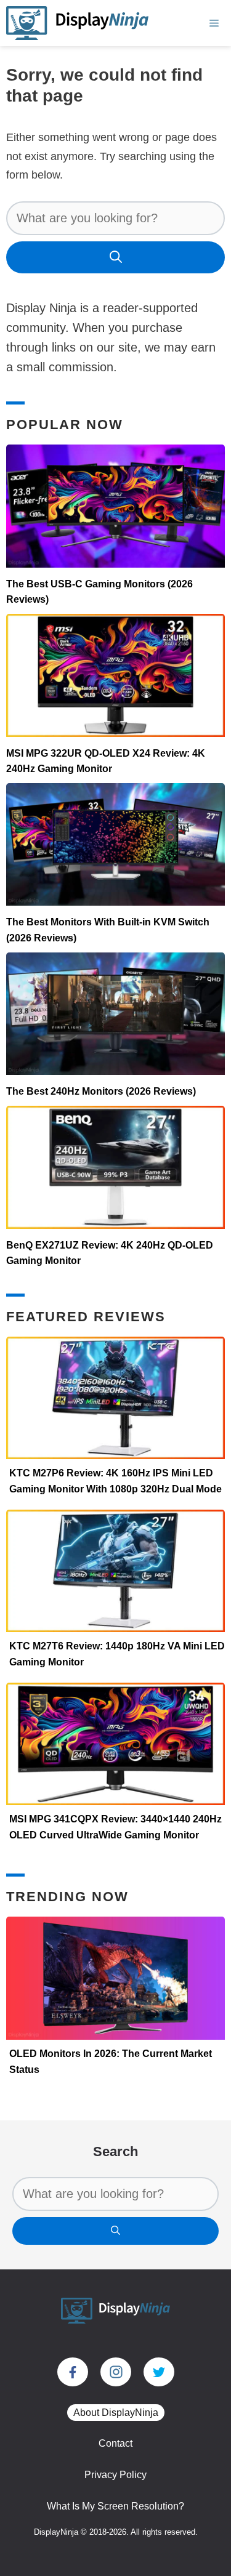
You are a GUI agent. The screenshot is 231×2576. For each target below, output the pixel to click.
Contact (115, 2443)
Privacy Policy (115, 2475)
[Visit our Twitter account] (159, 2372)
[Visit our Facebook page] (73, 2372)
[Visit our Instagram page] (116, 2372)
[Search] (115, 257)
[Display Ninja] (77, 23)
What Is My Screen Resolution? (115, 2506)
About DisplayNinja (116, 2413)
